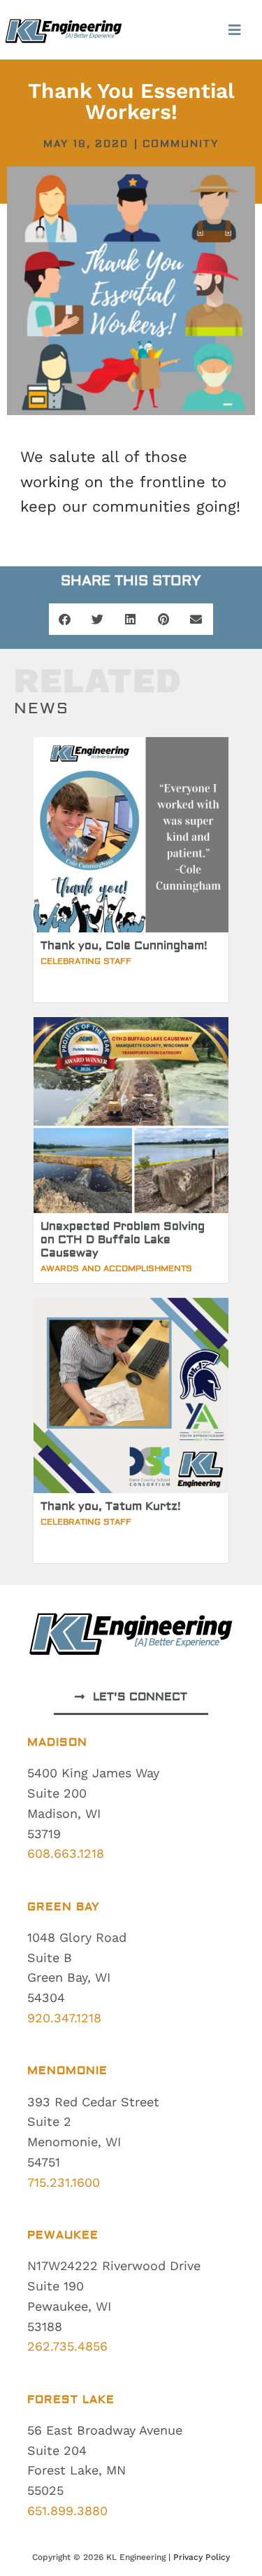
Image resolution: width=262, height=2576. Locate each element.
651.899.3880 (67, 2511)
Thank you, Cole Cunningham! (124, 946)
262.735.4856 (67, 2346)
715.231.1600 (64, 2182)
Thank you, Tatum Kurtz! (111, 1506)
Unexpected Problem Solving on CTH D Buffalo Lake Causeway (123, 1240)
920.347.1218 (64, 2018)
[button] (235, 30)
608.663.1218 (66, 1853)
